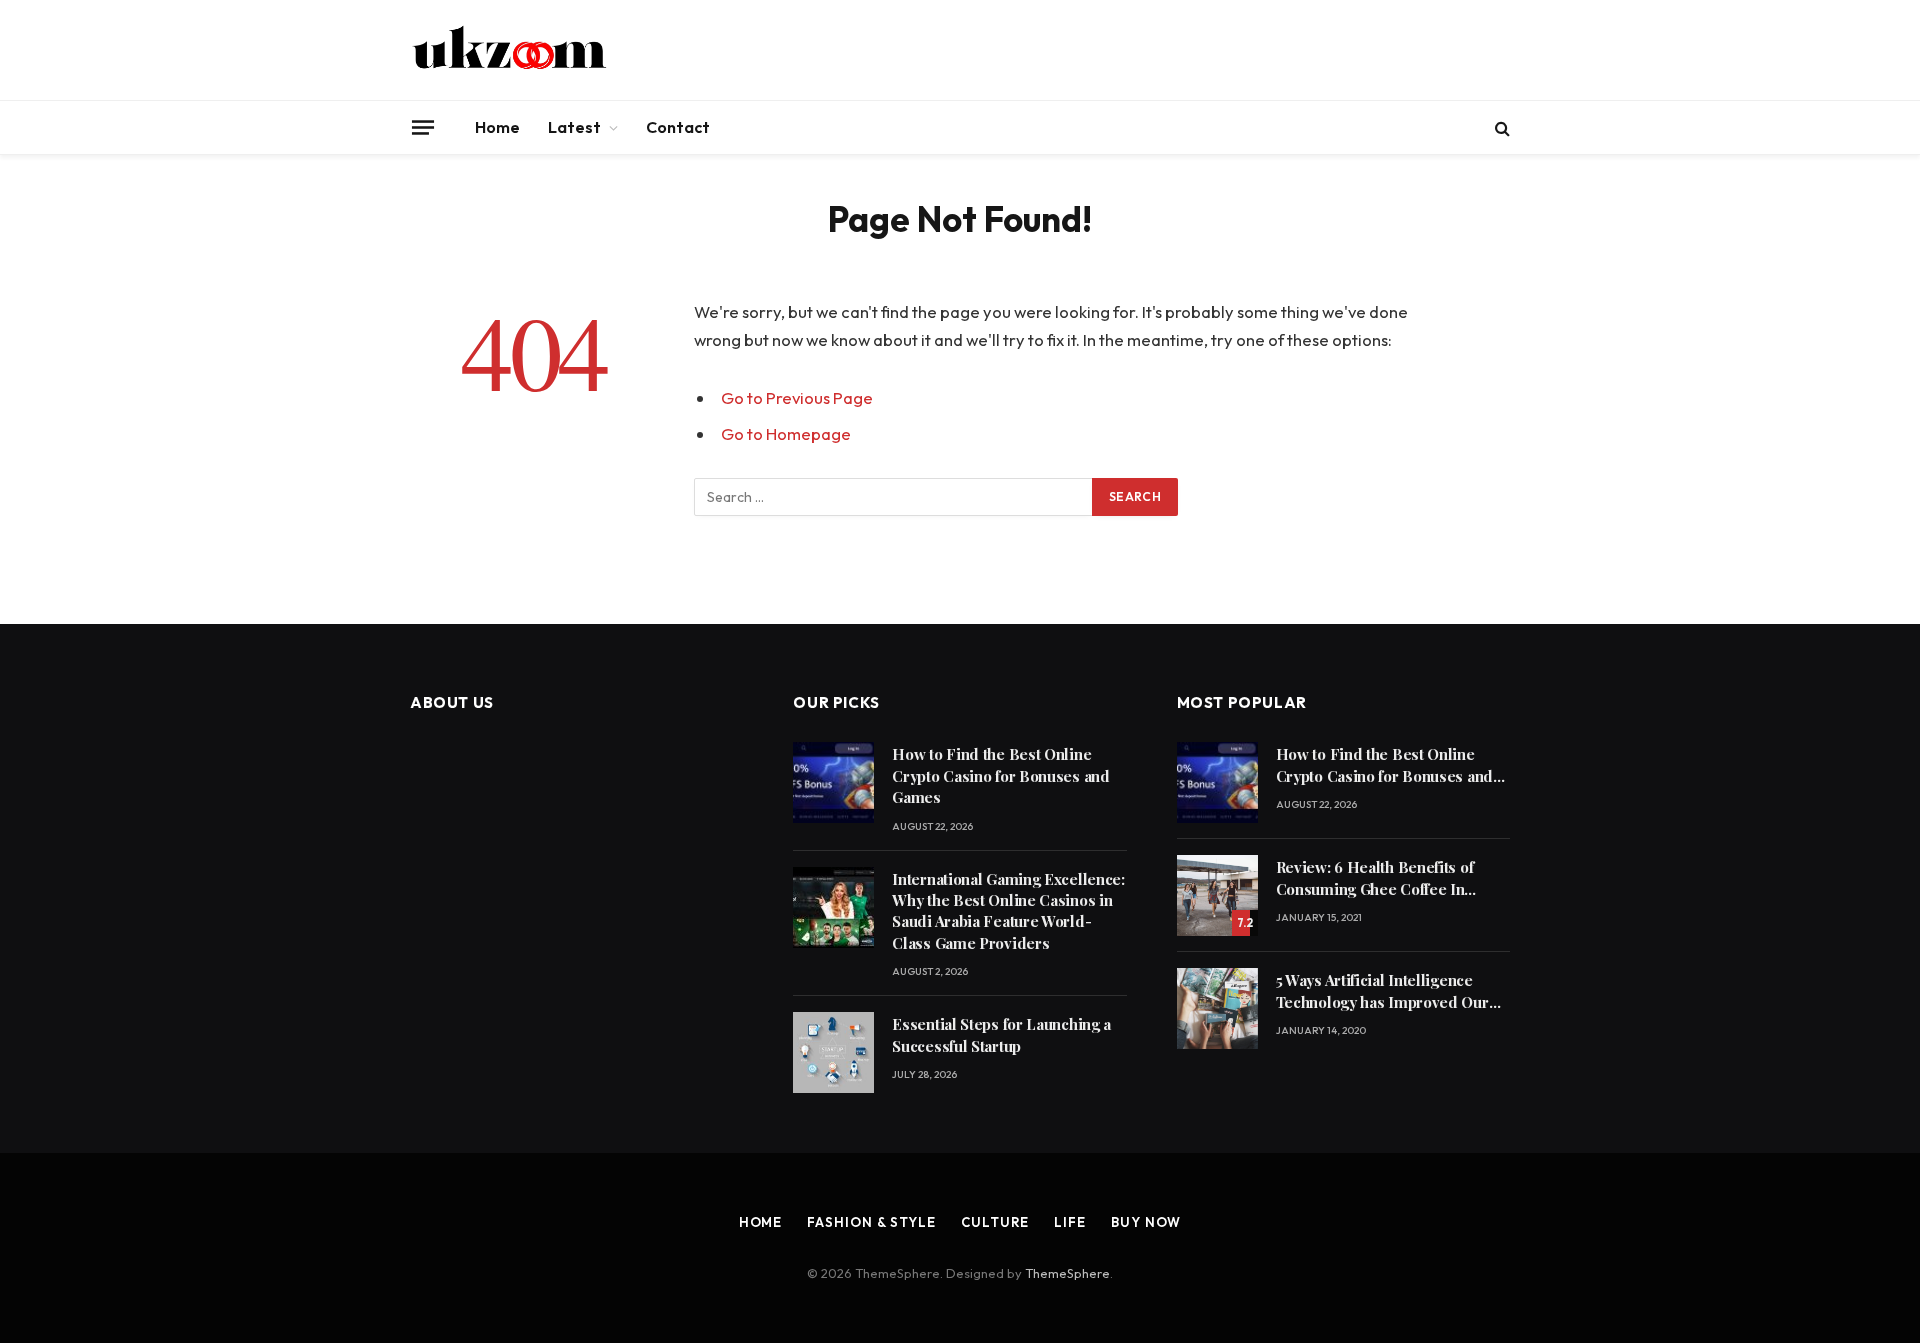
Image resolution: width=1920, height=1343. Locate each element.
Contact (678, 127)
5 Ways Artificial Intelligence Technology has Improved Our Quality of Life (1382, 991)
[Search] (1500, 127)
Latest (574, 127)
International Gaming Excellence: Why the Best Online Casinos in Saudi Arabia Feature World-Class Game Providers (1008, 911)
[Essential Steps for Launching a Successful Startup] (833, 1052)
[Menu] (423, 127)
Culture (995, 1222)
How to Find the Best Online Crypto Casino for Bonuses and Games (1000, 775)
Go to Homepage (786, 433)
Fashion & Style (871, 1222)
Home (497, 127)
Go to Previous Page (797, 397)
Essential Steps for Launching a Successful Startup (1001, 1034)
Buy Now (1146, 1222)
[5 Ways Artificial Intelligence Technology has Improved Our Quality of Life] (1217, 1008)
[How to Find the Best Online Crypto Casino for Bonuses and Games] (833, 782)
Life (1070, 1222)
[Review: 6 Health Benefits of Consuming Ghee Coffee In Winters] (1217, 895)
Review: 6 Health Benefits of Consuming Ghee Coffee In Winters (1375, 878)
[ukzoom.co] (510, 50)
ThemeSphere (1067, 1273)
